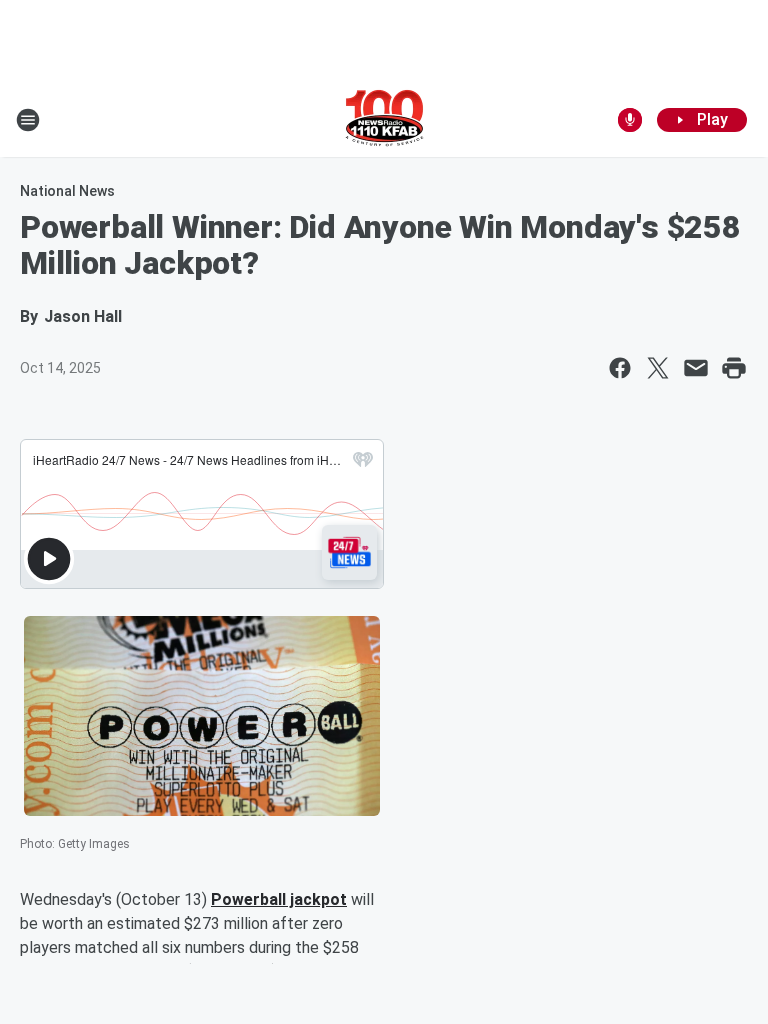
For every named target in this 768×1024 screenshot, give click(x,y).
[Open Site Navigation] (28, 120)
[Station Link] (384, 120)
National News (67, 191)
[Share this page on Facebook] (620, 368)
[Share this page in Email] (696, 368)
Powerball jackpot (279, 899)
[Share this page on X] (658, 368)
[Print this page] (734, 368)
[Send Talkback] (630, 120)
